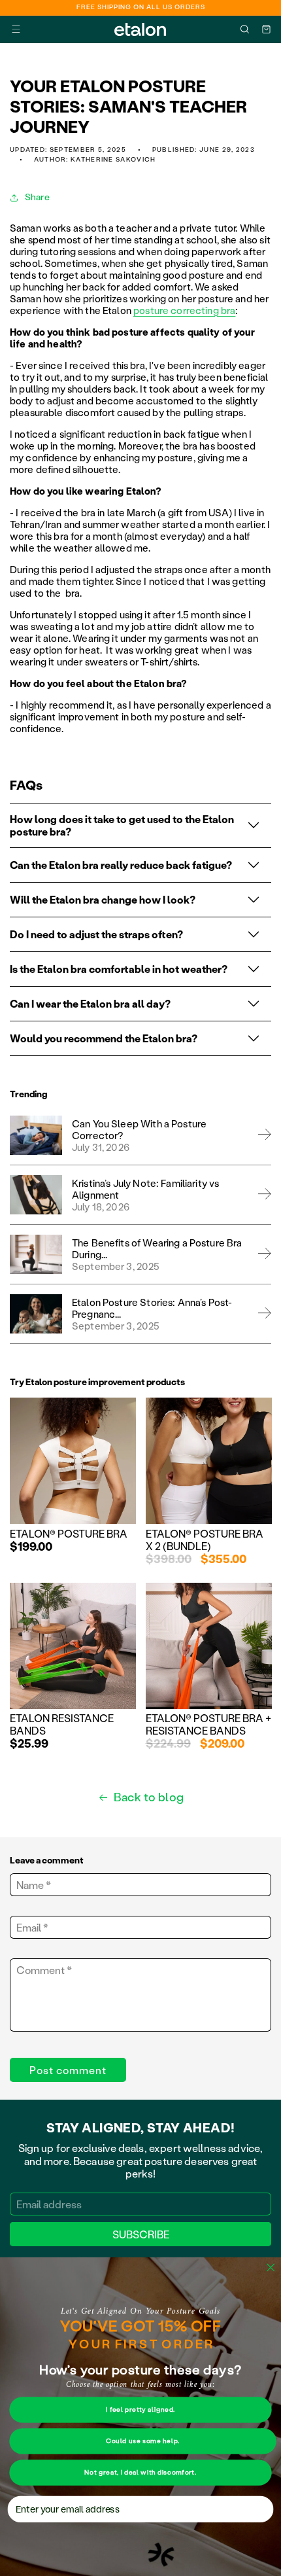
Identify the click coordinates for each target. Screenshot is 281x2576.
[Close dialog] (271, 2268)
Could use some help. (143, 2441)
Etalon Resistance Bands (62, 1724)
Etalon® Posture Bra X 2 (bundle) (205, 1540)
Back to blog (149, 1797)
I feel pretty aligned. (140, 2410)
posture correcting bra (184, 310)
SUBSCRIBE (141, 2234)
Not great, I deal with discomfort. (140, 2473)
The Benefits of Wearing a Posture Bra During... (157, 1248)
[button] (16, 29)
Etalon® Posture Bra (69, 1533)
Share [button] (37, 197)
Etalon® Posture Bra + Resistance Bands (208, 1724)
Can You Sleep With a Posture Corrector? (139, 1129)
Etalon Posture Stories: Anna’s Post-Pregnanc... (152, 1308)
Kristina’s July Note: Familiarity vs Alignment (145, 1189)
